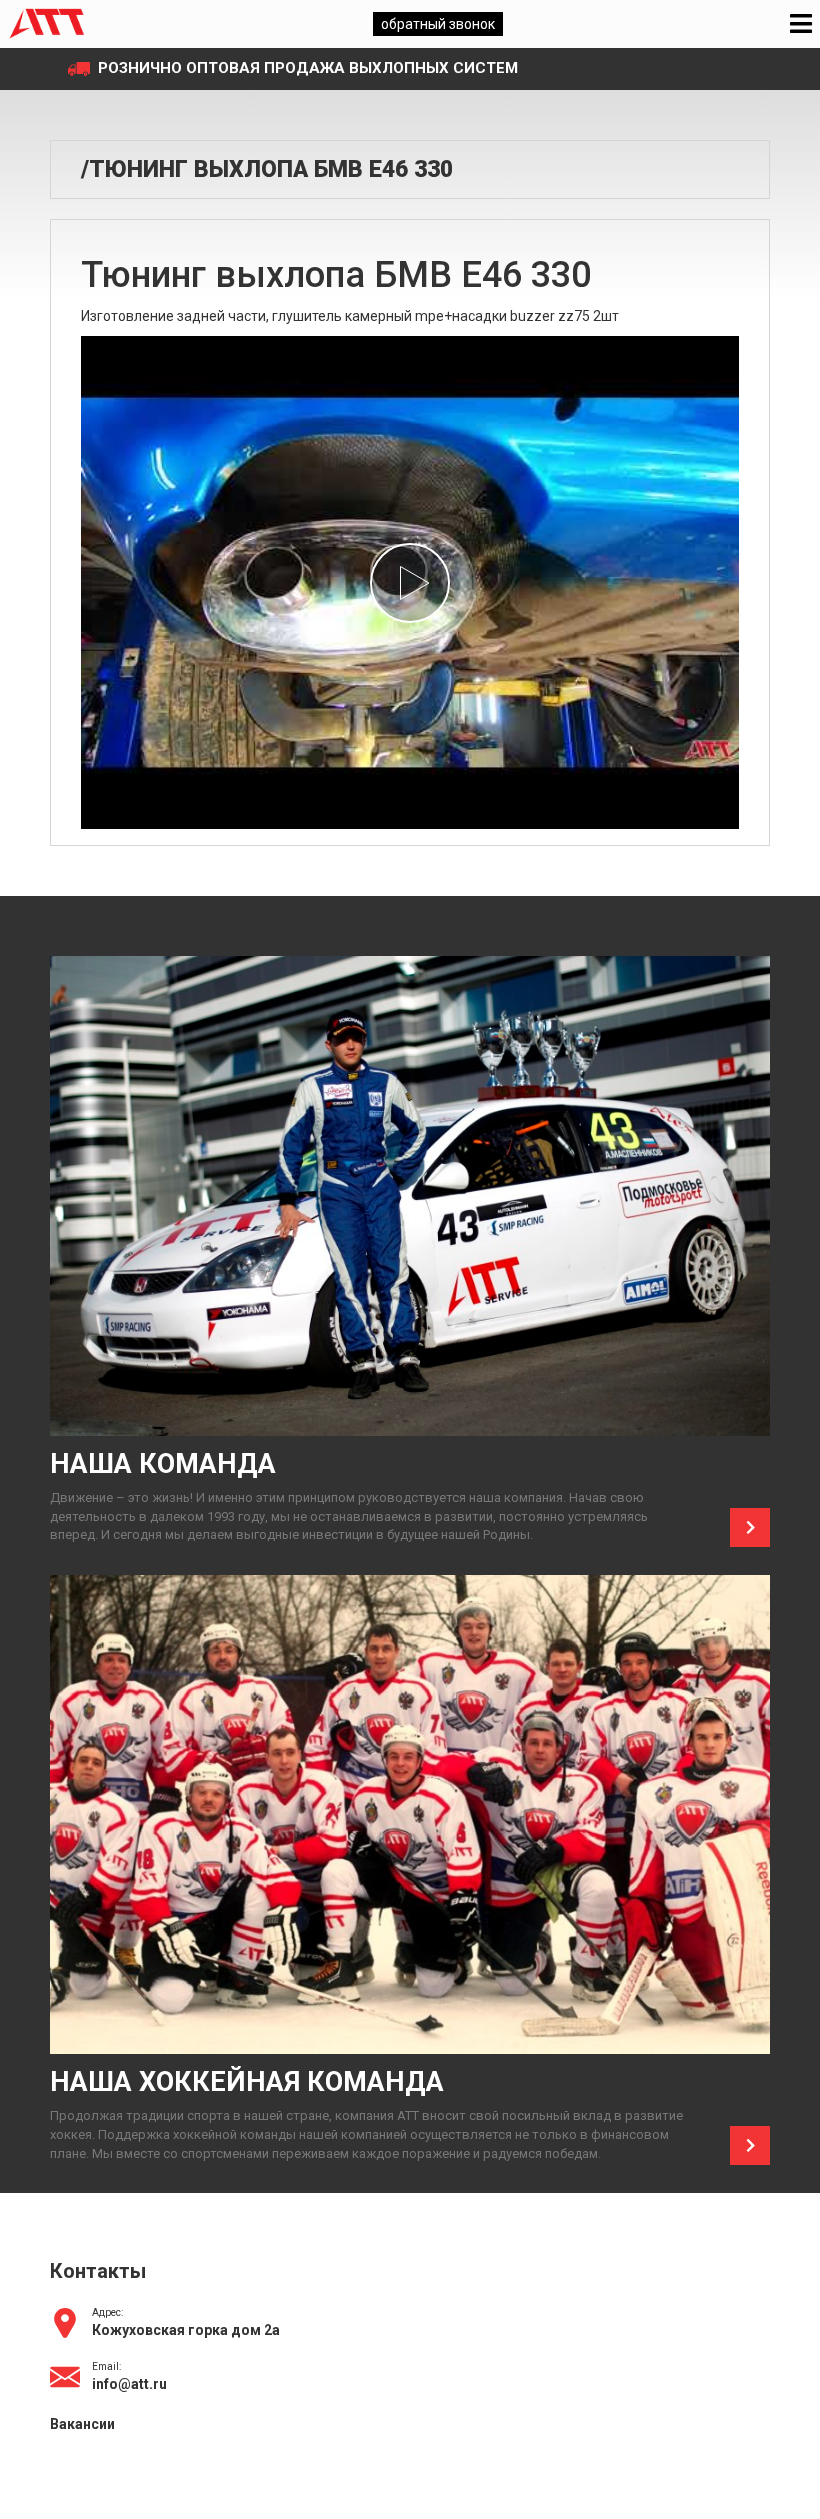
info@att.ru (129, 2384)
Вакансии (82, 2424)
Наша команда (163, 1464)
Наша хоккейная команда (247, 2082)
